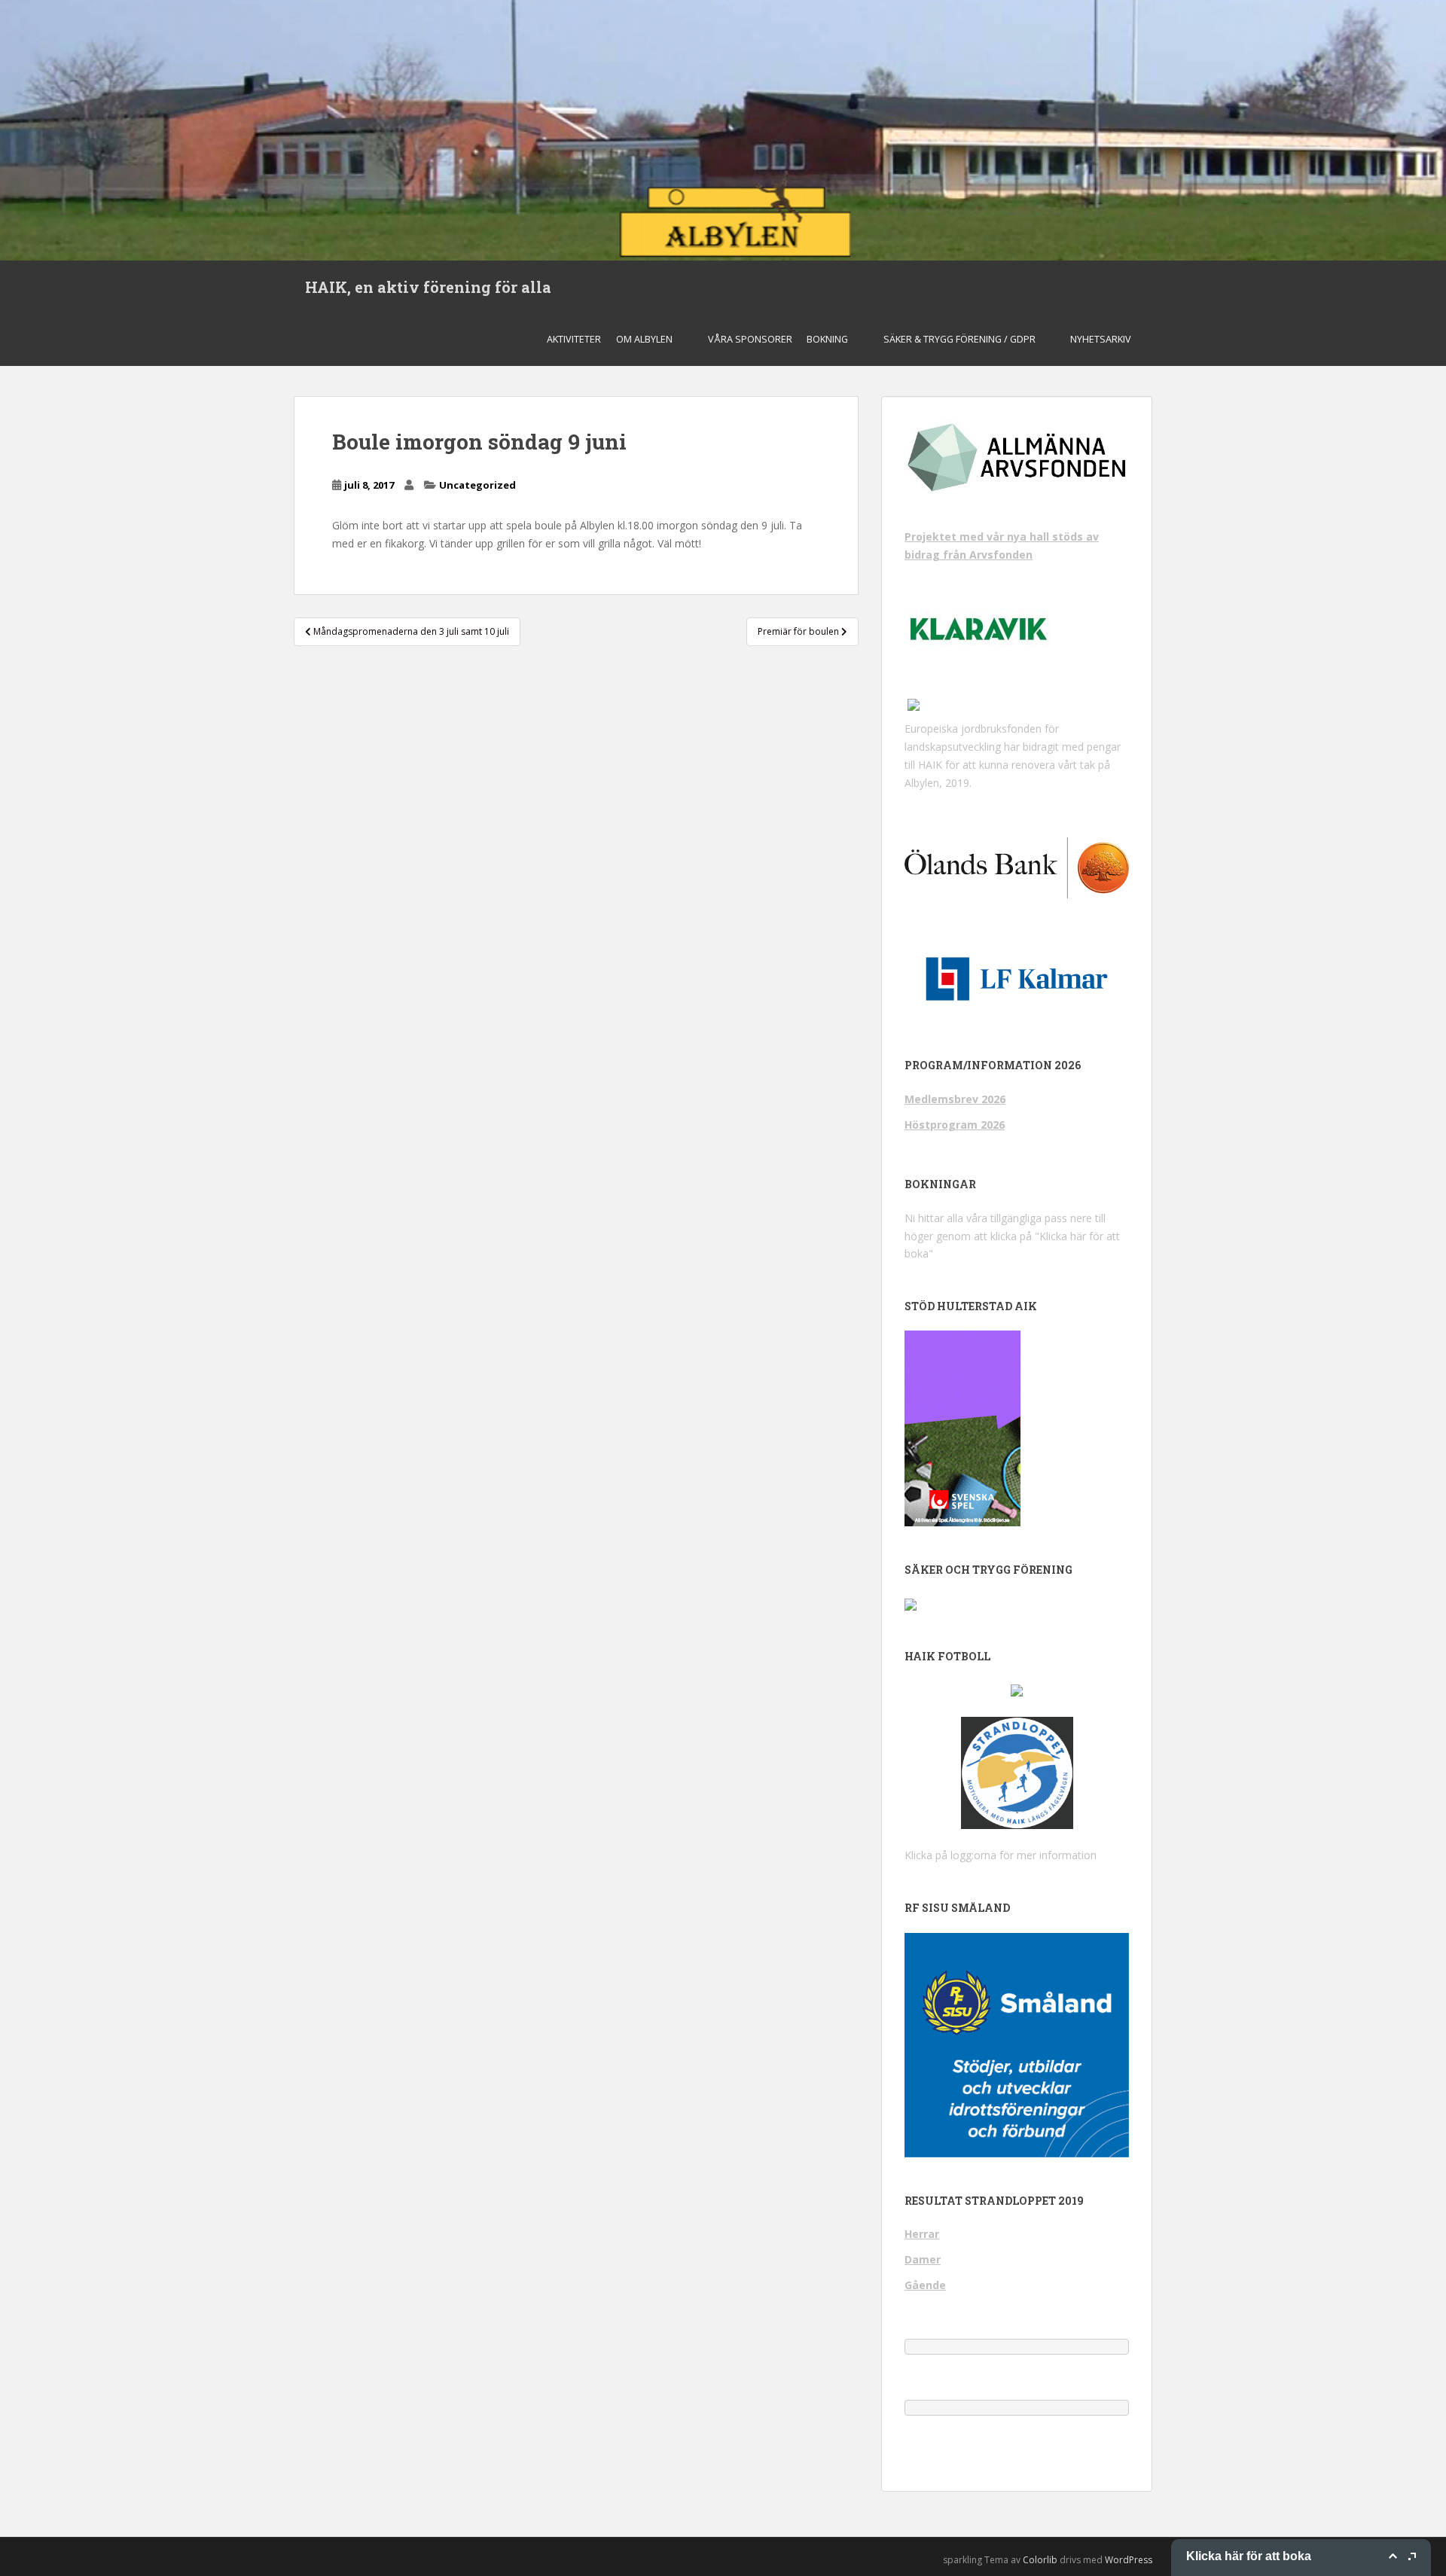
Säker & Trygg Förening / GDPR (959, 339)
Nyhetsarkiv (1101, 339)
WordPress (1129, 2560)
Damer (923, 2259)
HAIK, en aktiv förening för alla (428, 287)
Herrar (922, 2234)
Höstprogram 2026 (955, 1125)
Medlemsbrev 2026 (955, 1099)
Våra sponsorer (750, 339)
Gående (925, 2285)
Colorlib (1040, 2560)
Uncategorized (477, 485)
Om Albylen (644, 339)
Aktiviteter (574, 339)
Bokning (827, 339)
